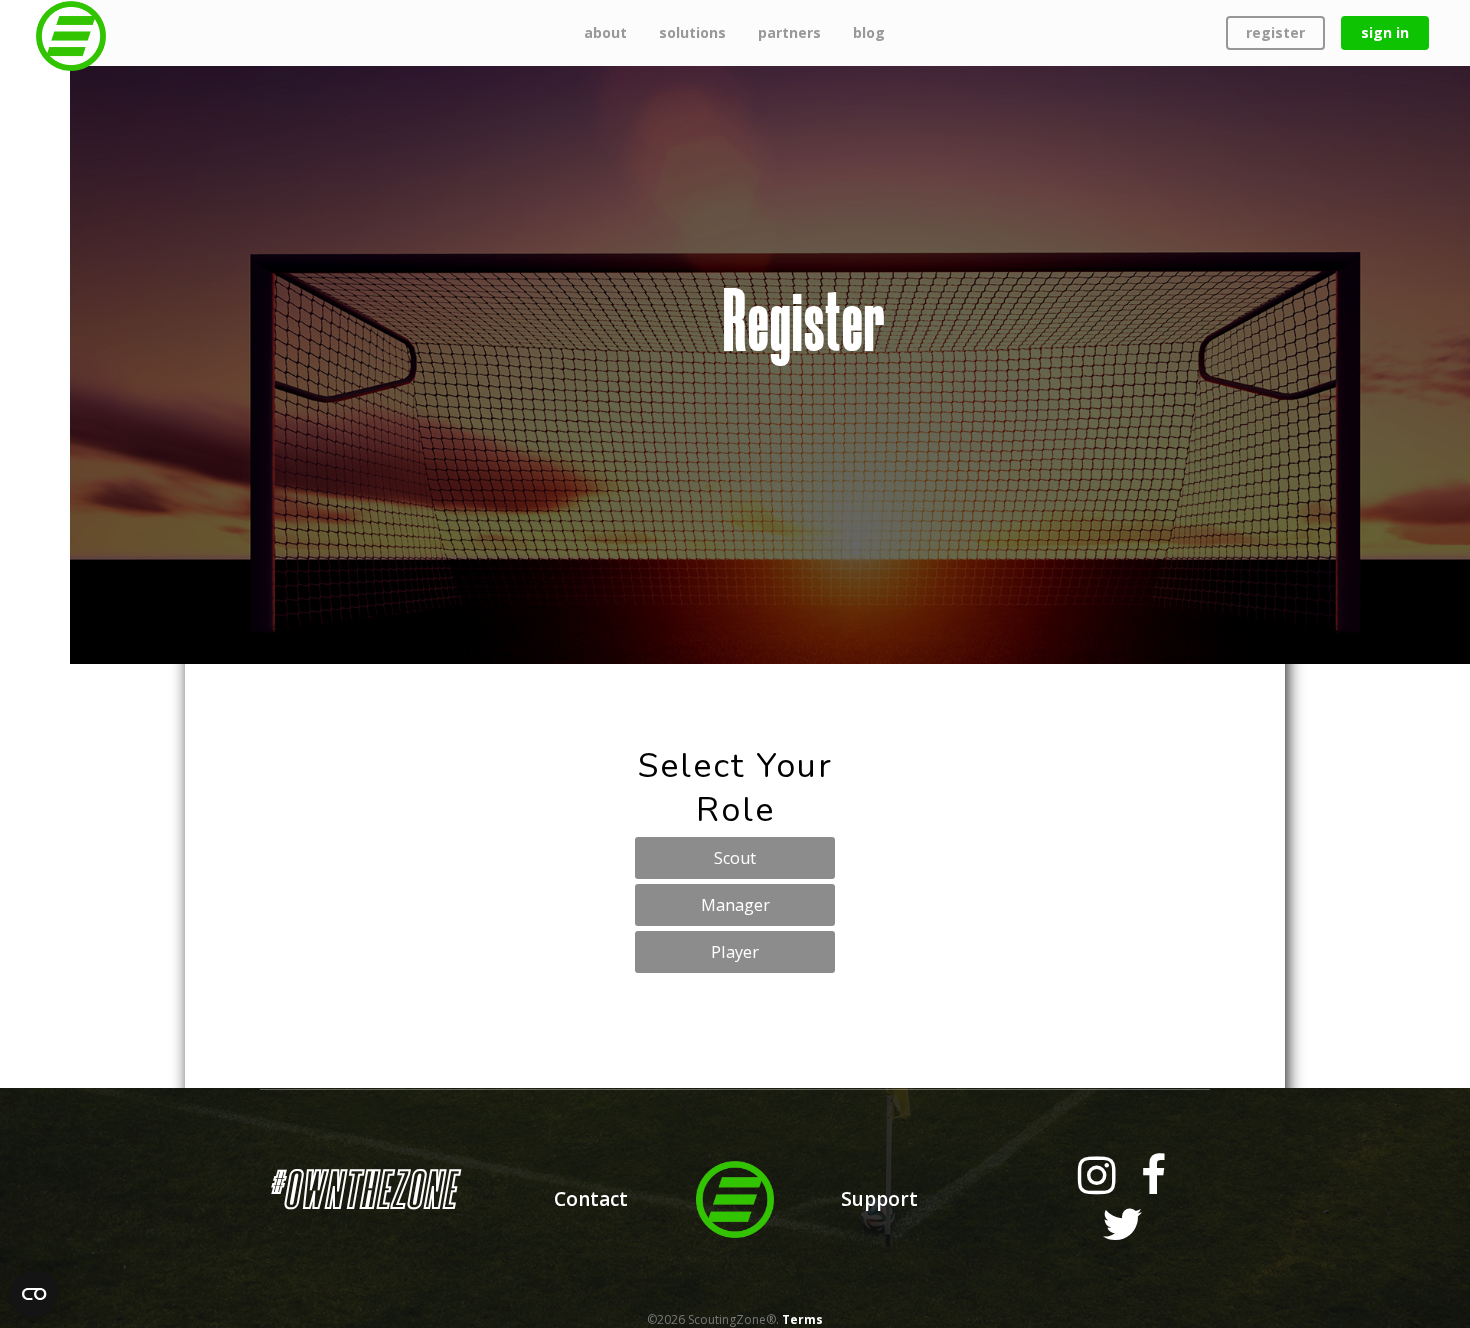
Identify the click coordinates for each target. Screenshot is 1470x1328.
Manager (735, 905)
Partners (789, 32)
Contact (591, 1199)
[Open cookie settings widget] (34, 1294)
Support (879, 1199)
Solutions (692, 32)
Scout (735, 858)
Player (735, 952)
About (605, 32)
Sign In (1385, 32)
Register (1275, 32)
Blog (869, 32)
